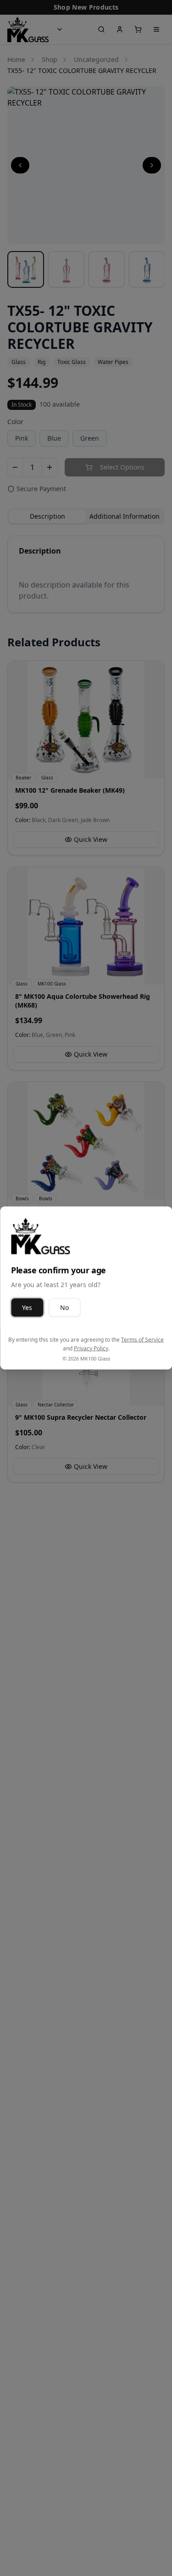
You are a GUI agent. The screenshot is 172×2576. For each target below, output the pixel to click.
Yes (27, 1307)
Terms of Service (142, 1339)
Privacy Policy (91, 1348)
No (64, 1307)
